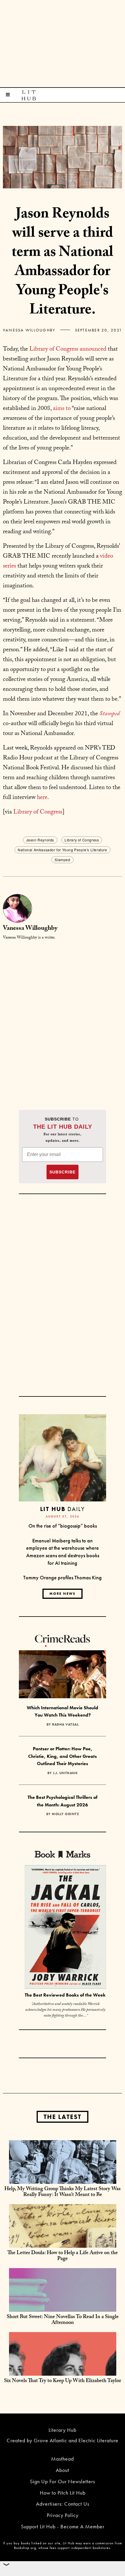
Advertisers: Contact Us (63, 2504)
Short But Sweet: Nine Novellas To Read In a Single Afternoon (63, 2320)
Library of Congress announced (68, 350)
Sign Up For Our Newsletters (63, 2481)
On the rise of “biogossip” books (63, 1526)
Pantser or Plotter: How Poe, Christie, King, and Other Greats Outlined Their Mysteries (63, 1756)
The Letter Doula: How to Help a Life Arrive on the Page (63, 2256)
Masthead (63, 2459)
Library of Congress (38, 813)
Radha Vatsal (65, 1724)
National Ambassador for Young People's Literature (62, 850)
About (63, 2470)
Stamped (62, 860)
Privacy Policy (63, 2515)
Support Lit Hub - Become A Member (63, 2526)
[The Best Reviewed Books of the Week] (65, 1928)
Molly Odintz (65, 1814)
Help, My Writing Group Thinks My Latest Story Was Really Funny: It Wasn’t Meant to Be (63, 2192)
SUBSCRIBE (63, 1172)
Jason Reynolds (40, 840)
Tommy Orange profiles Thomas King (63, 1577)
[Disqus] (63, 1018)
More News (63, 1594)
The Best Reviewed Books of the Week (65, 1995)
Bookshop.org (25, 2548)
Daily (62, 1509)
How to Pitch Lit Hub (63, 2493)
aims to (62, 409)
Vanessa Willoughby (29, 330)
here (42, 798)
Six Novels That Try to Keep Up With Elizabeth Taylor (63, 2381)
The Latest (63, 2117)
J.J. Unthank (65, 1773)
